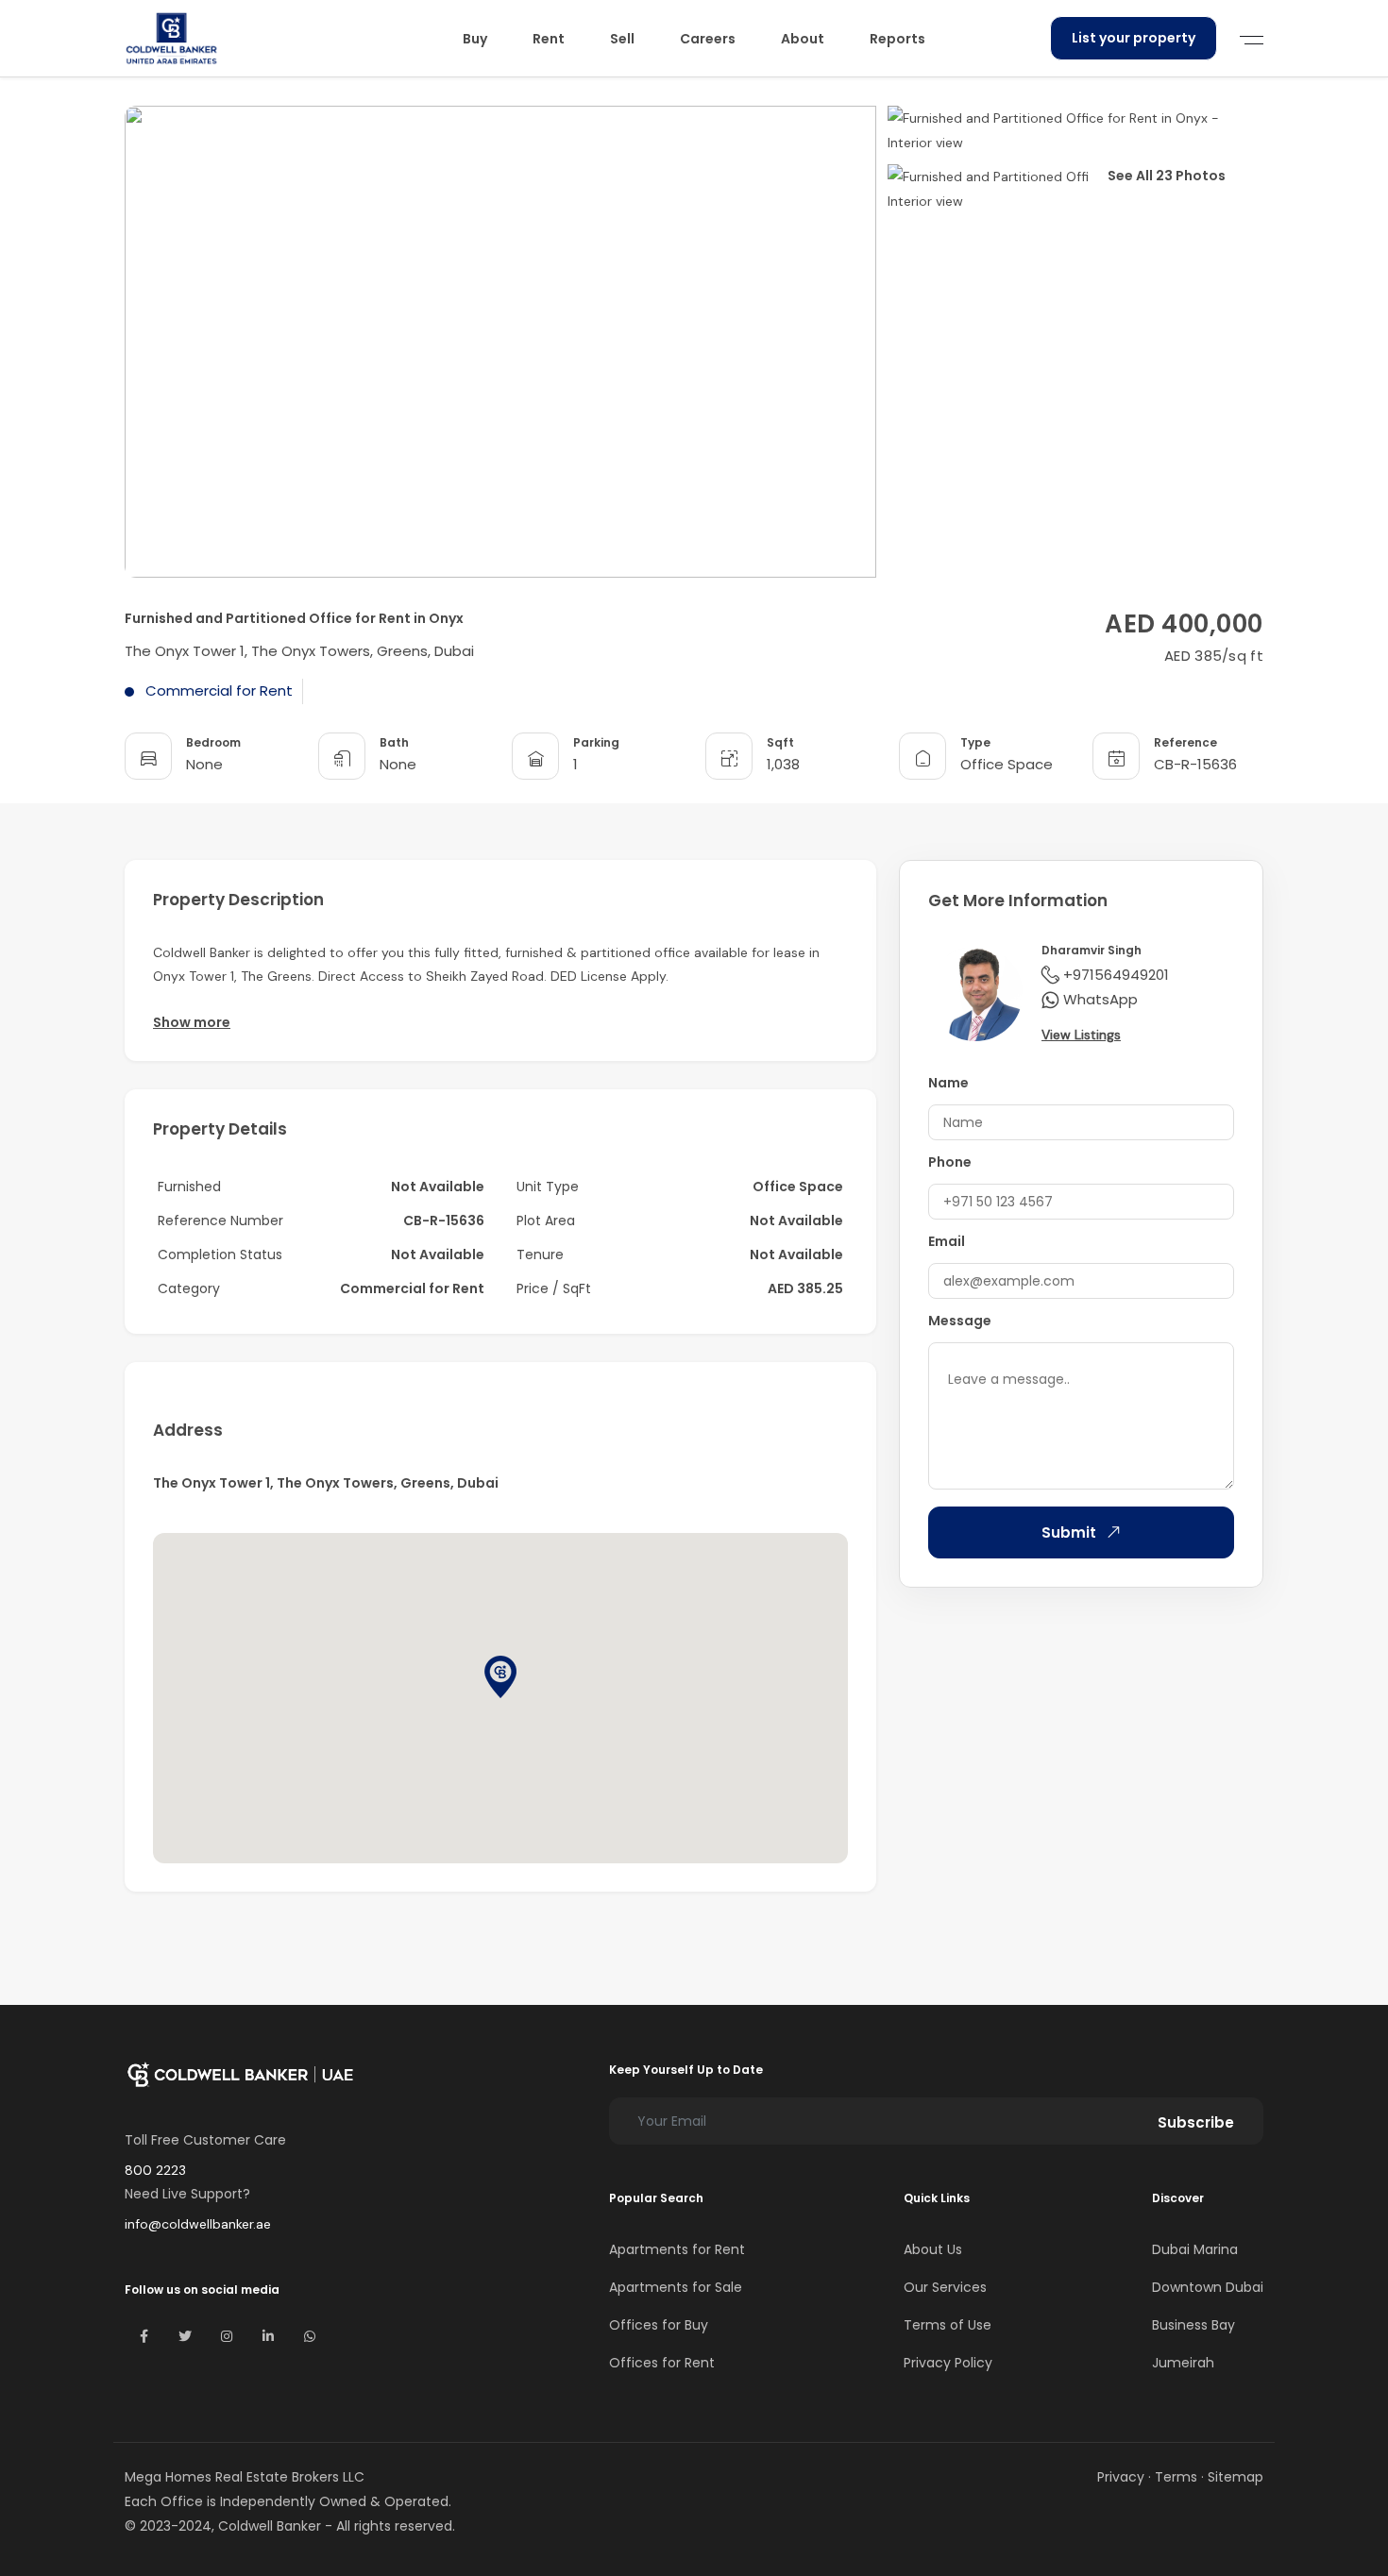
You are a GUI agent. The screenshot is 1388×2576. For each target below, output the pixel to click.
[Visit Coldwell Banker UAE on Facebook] (144, 2336)
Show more (192, 1022)
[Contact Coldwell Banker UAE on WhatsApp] (310, 2336)
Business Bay (1193, 2325)
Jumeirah (1183, 2363)
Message (960, 1321)
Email (947, 1241)
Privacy (1121, 2477)
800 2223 (155, 2170)
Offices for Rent (662, 2363)
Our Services (945, 2287)
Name (948, 1083)
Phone (950, 1162)
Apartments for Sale (676, 2287)
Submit (1069, 1532)
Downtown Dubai (1208, 2287)
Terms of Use (948, 2325)
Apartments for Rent (677, 2249)
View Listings (1081, 1035)
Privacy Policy (948, 2363)
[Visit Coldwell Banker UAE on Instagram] (227, 2336)
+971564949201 (1116, 975)
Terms (1176, 2477)
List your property (1134, 38)
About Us (933, 2249)
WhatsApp (1100, 999)
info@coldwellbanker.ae (198, 2224)
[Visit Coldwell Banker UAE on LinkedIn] (268, 2336)
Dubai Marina (1195, 2249)
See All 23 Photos (1167, 176)
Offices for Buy (659, 2325)
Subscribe (1196, 2122)
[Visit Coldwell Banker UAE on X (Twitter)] (185, 2336)
